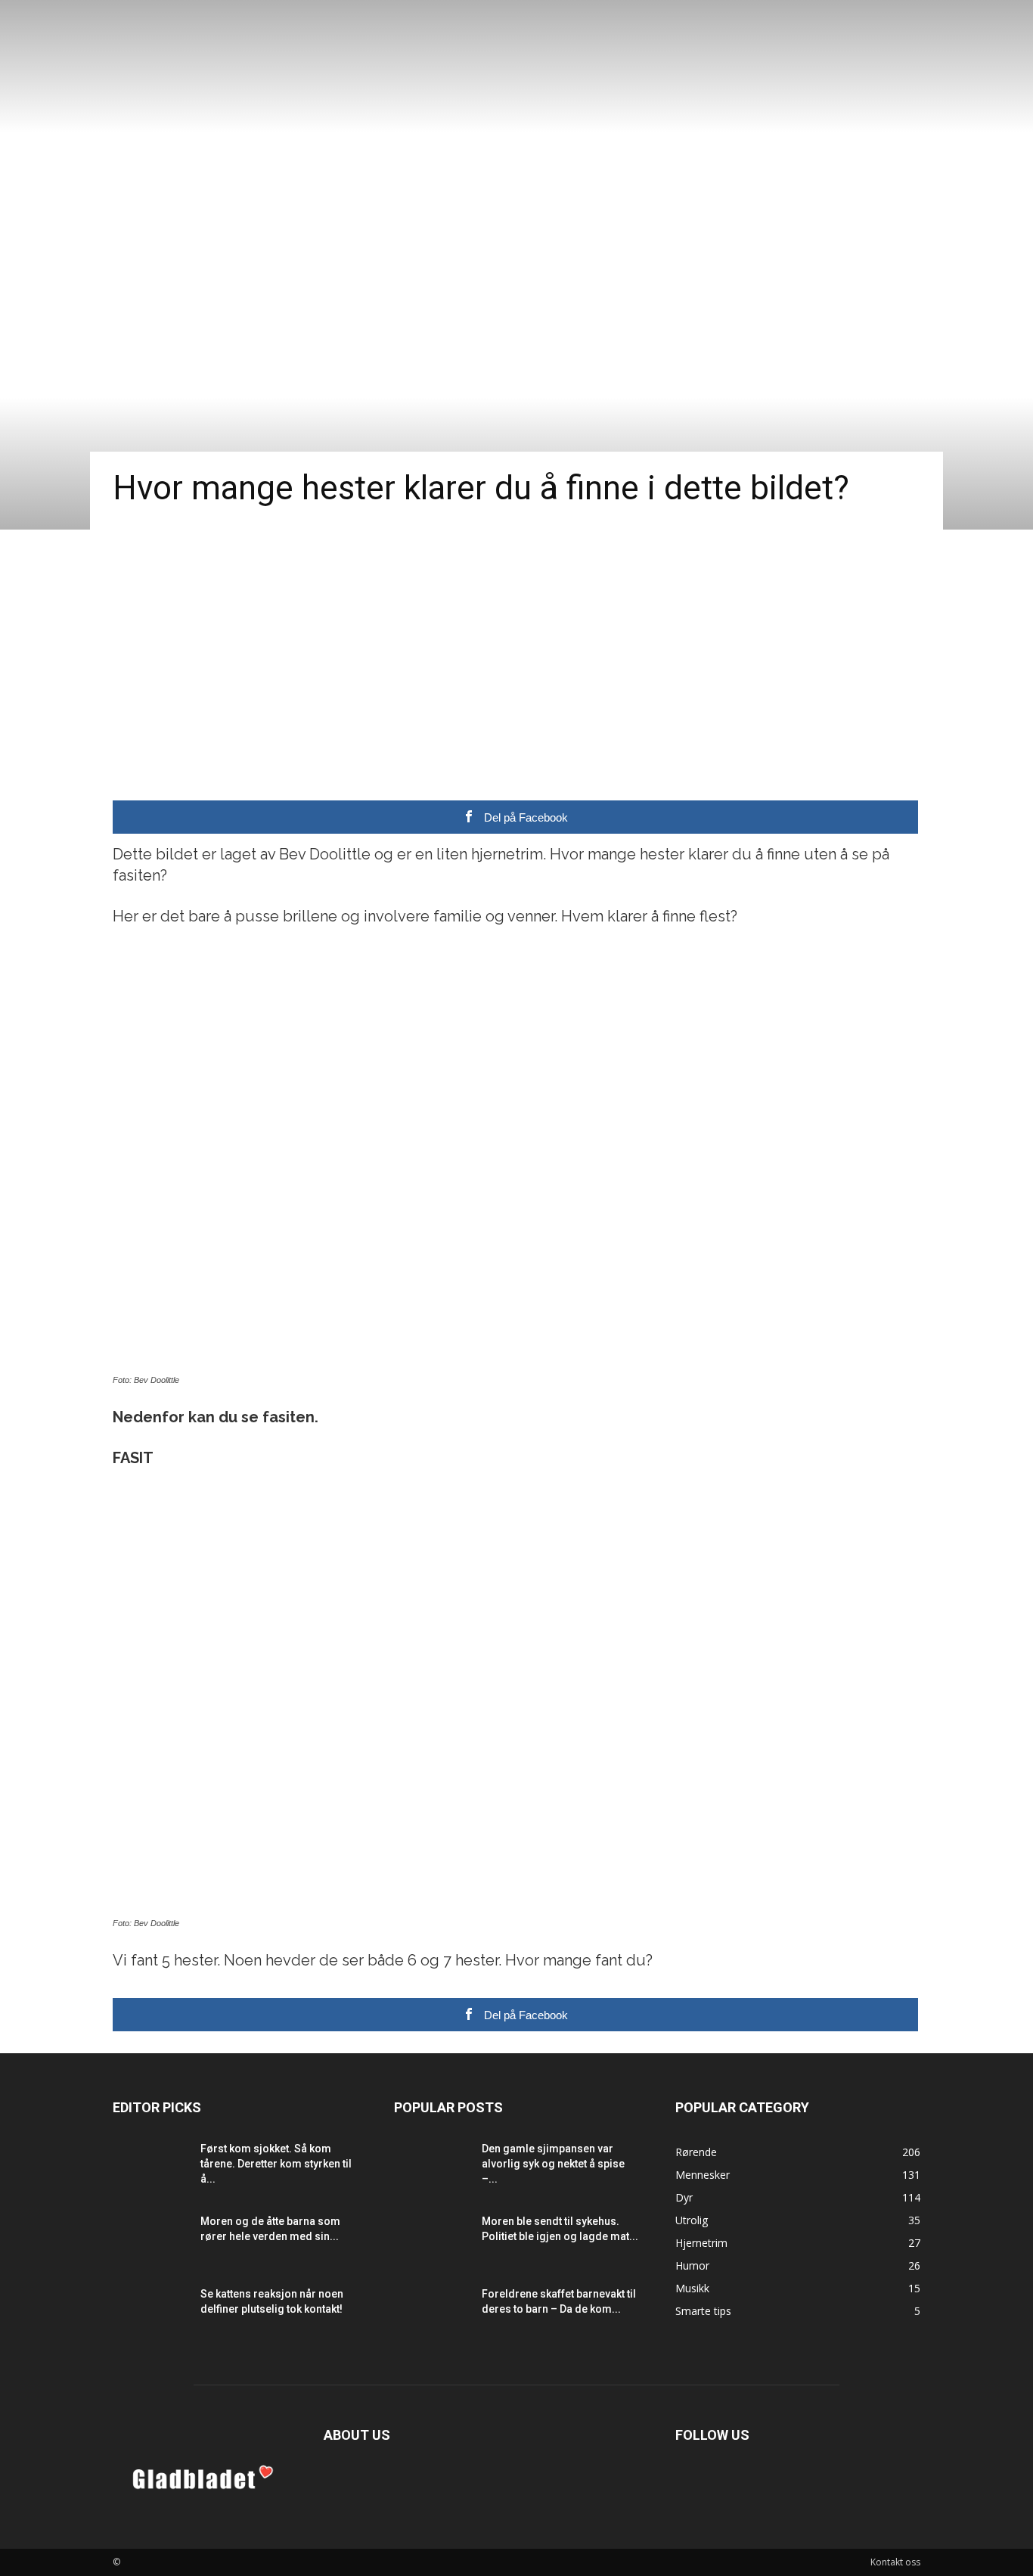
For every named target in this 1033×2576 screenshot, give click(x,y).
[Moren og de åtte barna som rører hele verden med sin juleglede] (150, 2240)
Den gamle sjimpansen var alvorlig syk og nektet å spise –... (553, 2164)
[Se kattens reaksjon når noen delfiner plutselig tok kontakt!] (150, 2313)
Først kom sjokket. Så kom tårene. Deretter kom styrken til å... (276, 2164)
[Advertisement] (516, 643)
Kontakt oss (895, 2562)
